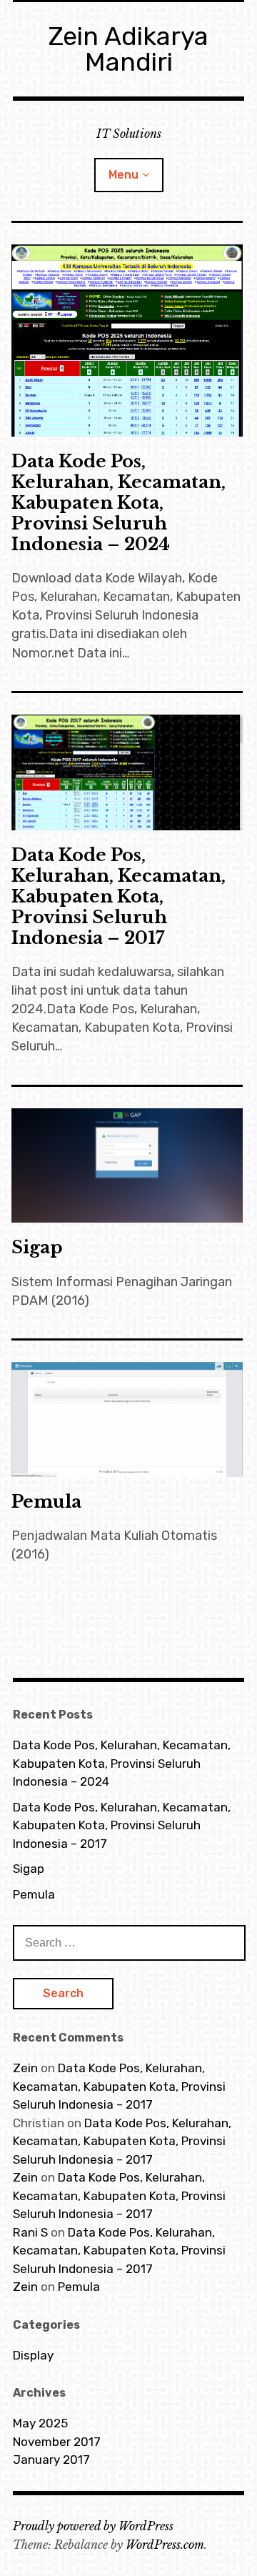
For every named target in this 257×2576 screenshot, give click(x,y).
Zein (25, 2068)
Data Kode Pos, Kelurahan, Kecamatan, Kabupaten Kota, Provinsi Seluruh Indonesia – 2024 (119, 503)
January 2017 (51, 2460)
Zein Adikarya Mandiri (128, 49)
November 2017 (57, 2442)
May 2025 (40, 2423)
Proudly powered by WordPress (93, 2526)
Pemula (46, 1502)
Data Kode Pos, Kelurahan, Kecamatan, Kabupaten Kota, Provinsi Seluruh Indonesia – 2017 (119, 896)
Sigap (37, 1247)
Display (33, 2355)
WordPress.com (165, 2545)
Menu (124, 175)
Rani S (30, 2232)
